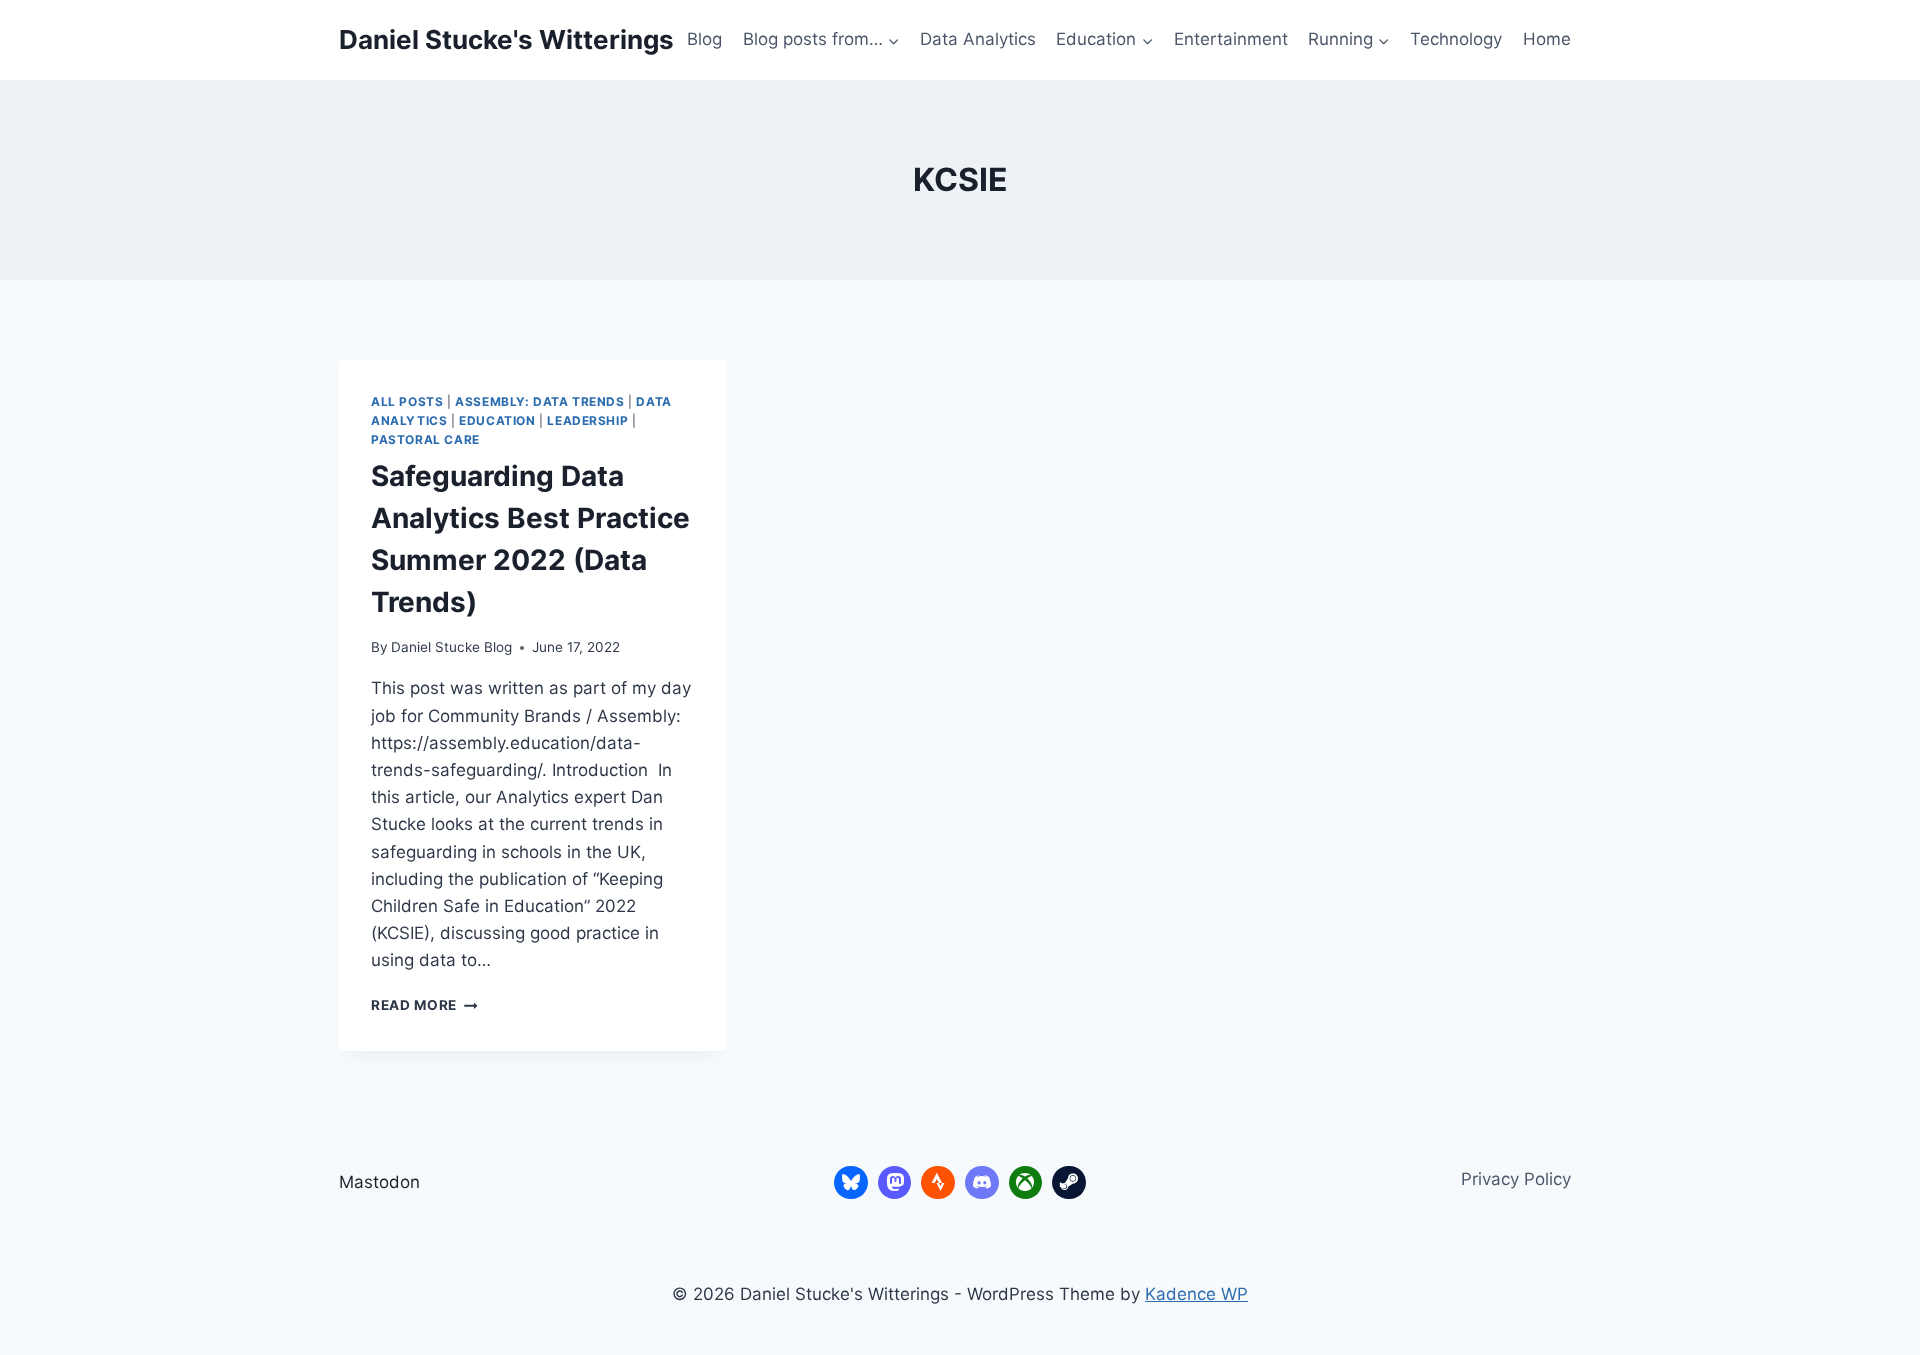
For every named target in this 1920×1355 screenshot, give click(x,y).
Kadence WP (1196, 1294)
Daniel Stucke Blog (451, 647)
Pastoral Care (425, 439)
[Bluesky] (851, 1183)
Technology (1456, 39)
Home (1547, 39)
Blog (704, 39)
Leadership (587, 420)
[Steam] (1069, 1183)
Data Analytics (978, 39)
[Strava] (938, 1183)
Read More (424, 1005)
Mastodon (379, 1182)
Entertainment (1231, 39)
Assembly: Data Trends (540, 401)
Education (497, 420)
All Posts (407, 401)
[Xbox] (1026, 1183)
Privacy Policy (1516, 1179)
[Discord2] (982, 1183)
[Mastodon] (895, 1183)
